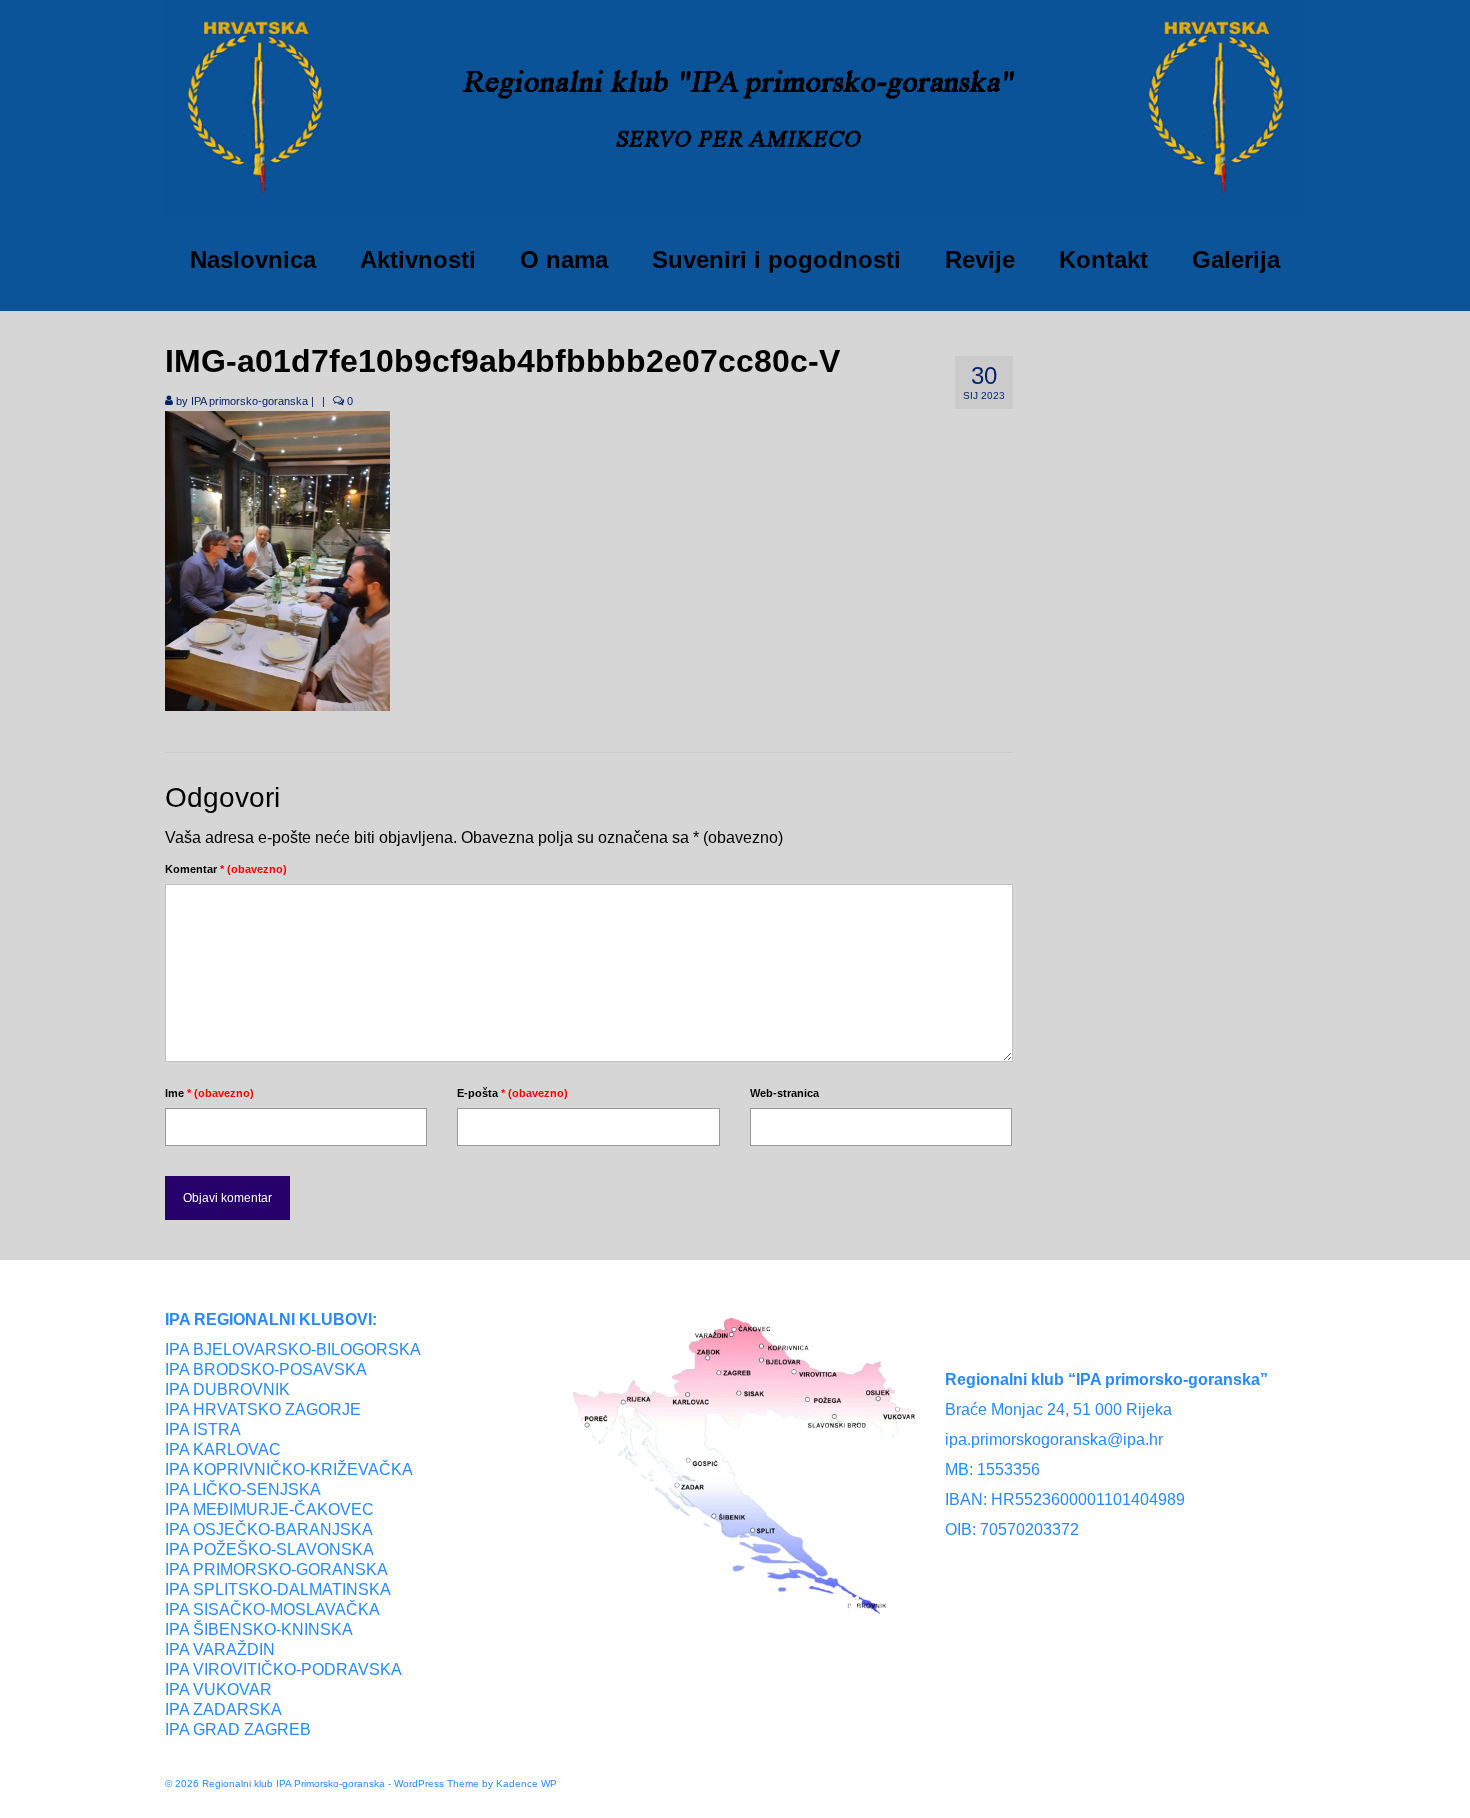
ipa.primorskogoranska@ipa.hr (1054, 1439)
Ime (209, 1093)
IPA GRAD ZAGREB (238, 1729)
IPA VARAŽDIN (220, 1649)
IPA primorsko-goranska (249, 401)
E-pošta (512, 1093)
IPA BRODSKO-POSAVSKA (266, 1369)
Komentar (226, 869)
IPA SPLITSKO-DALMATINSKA (278, 1589)
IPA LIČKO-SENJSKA (243, 1489)
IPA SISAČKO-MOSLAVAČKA (272, 1609)
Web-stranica (784, 1093)
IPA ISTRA (203, 1429)
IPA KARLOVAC (223, 1449)
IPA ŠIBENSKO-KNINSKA (259, 1629)
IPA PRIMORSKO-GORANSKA (276, 1569)
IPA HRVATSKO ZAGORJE (263, 1409)
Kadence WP (526, 1783)
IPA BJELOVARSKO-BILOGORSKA (293, 1349)
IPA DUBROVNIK (227, 1389)
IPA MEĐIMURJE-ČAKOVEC (269, 1509)
